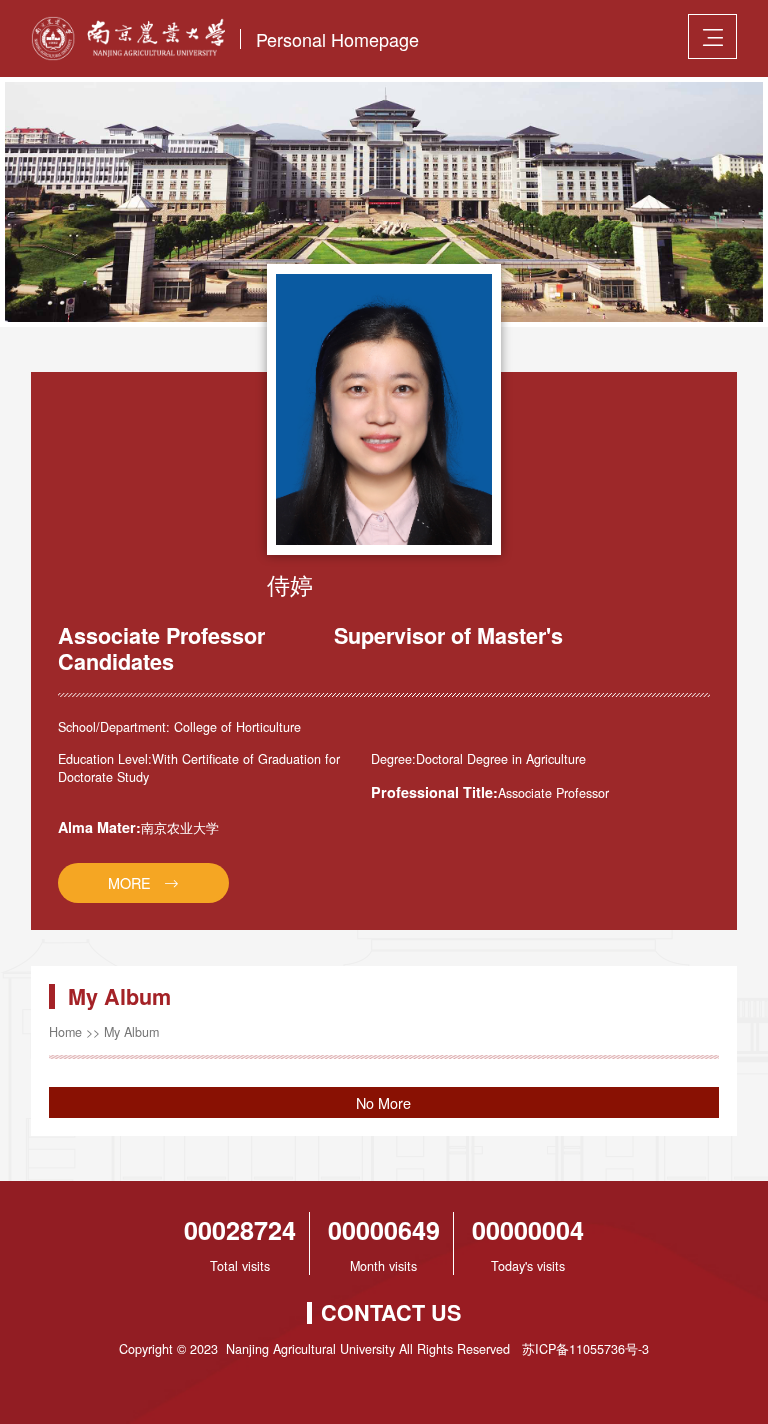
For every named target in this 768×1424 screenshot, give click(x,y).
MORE (129, 882)
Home (65, 1032)
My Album (131, 1032)
